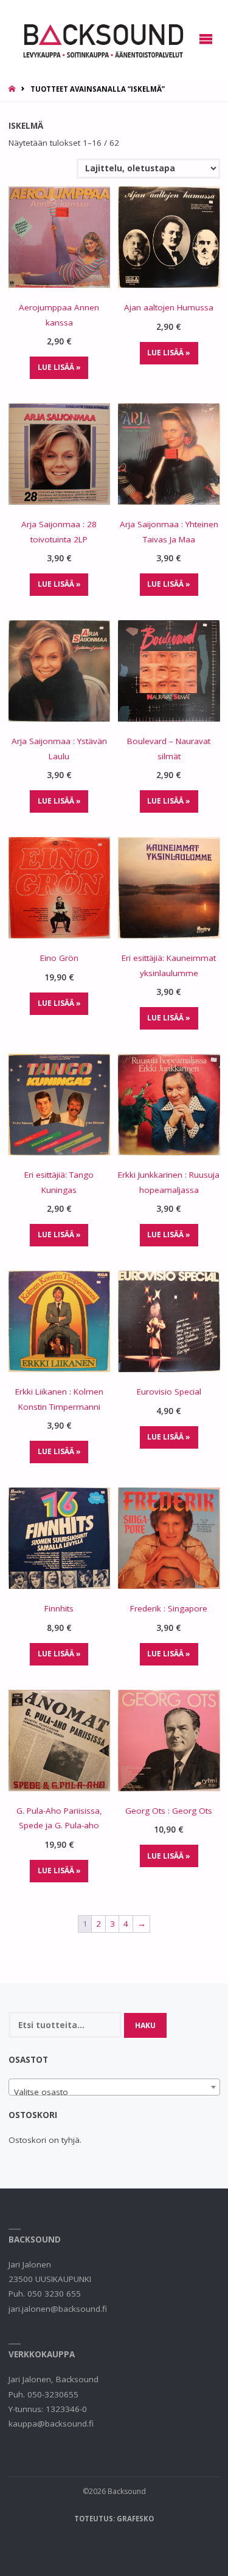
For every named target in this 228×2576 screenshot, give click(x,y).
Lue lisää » (59, 367)
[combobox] (114, 2087)
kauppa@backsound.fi (51, 2424)
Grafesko (135, 2519)
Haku (145, 2025)
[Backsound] (102, 39)
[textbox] (114, 2092)
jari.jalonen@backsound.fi (58, 2309)
